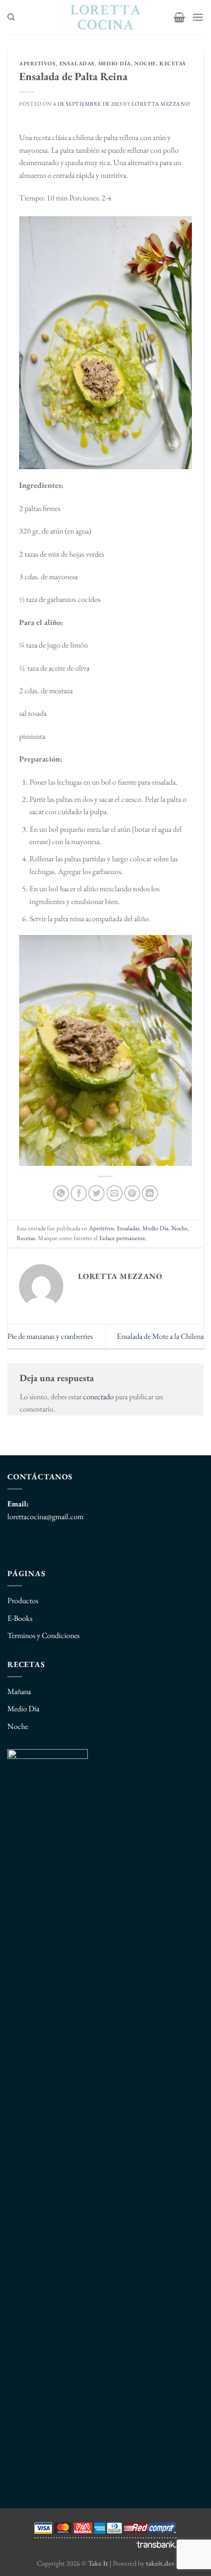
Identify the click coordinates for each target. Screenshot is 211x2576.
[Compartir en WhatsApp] (61, 1193)
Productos (23, 1600)
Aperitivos (38, 63)
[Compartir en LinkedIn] (150, 1193)
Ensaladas (77, 63)
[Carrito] (179, 17)
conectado (98, 1397)
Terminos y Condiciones (43, 1635)
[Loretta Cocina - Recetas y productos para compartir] (106, 17)
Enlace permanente (122, 1238)
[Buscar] (11, 17)
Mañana (19, 1691)
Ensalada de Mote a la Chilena (160, 1336)
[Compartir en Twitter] (96, 1193)
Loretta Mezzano (161, 104)
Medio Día (115, 63)
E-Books (20, 1618)
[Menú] (198, 17)
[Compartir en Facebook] (79, 1193)
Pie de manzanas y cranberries (50, 1336)
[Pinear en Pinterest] (132, 1193)
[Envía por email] (115, 1193)
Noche (145, 63)
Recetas (173, 63)
